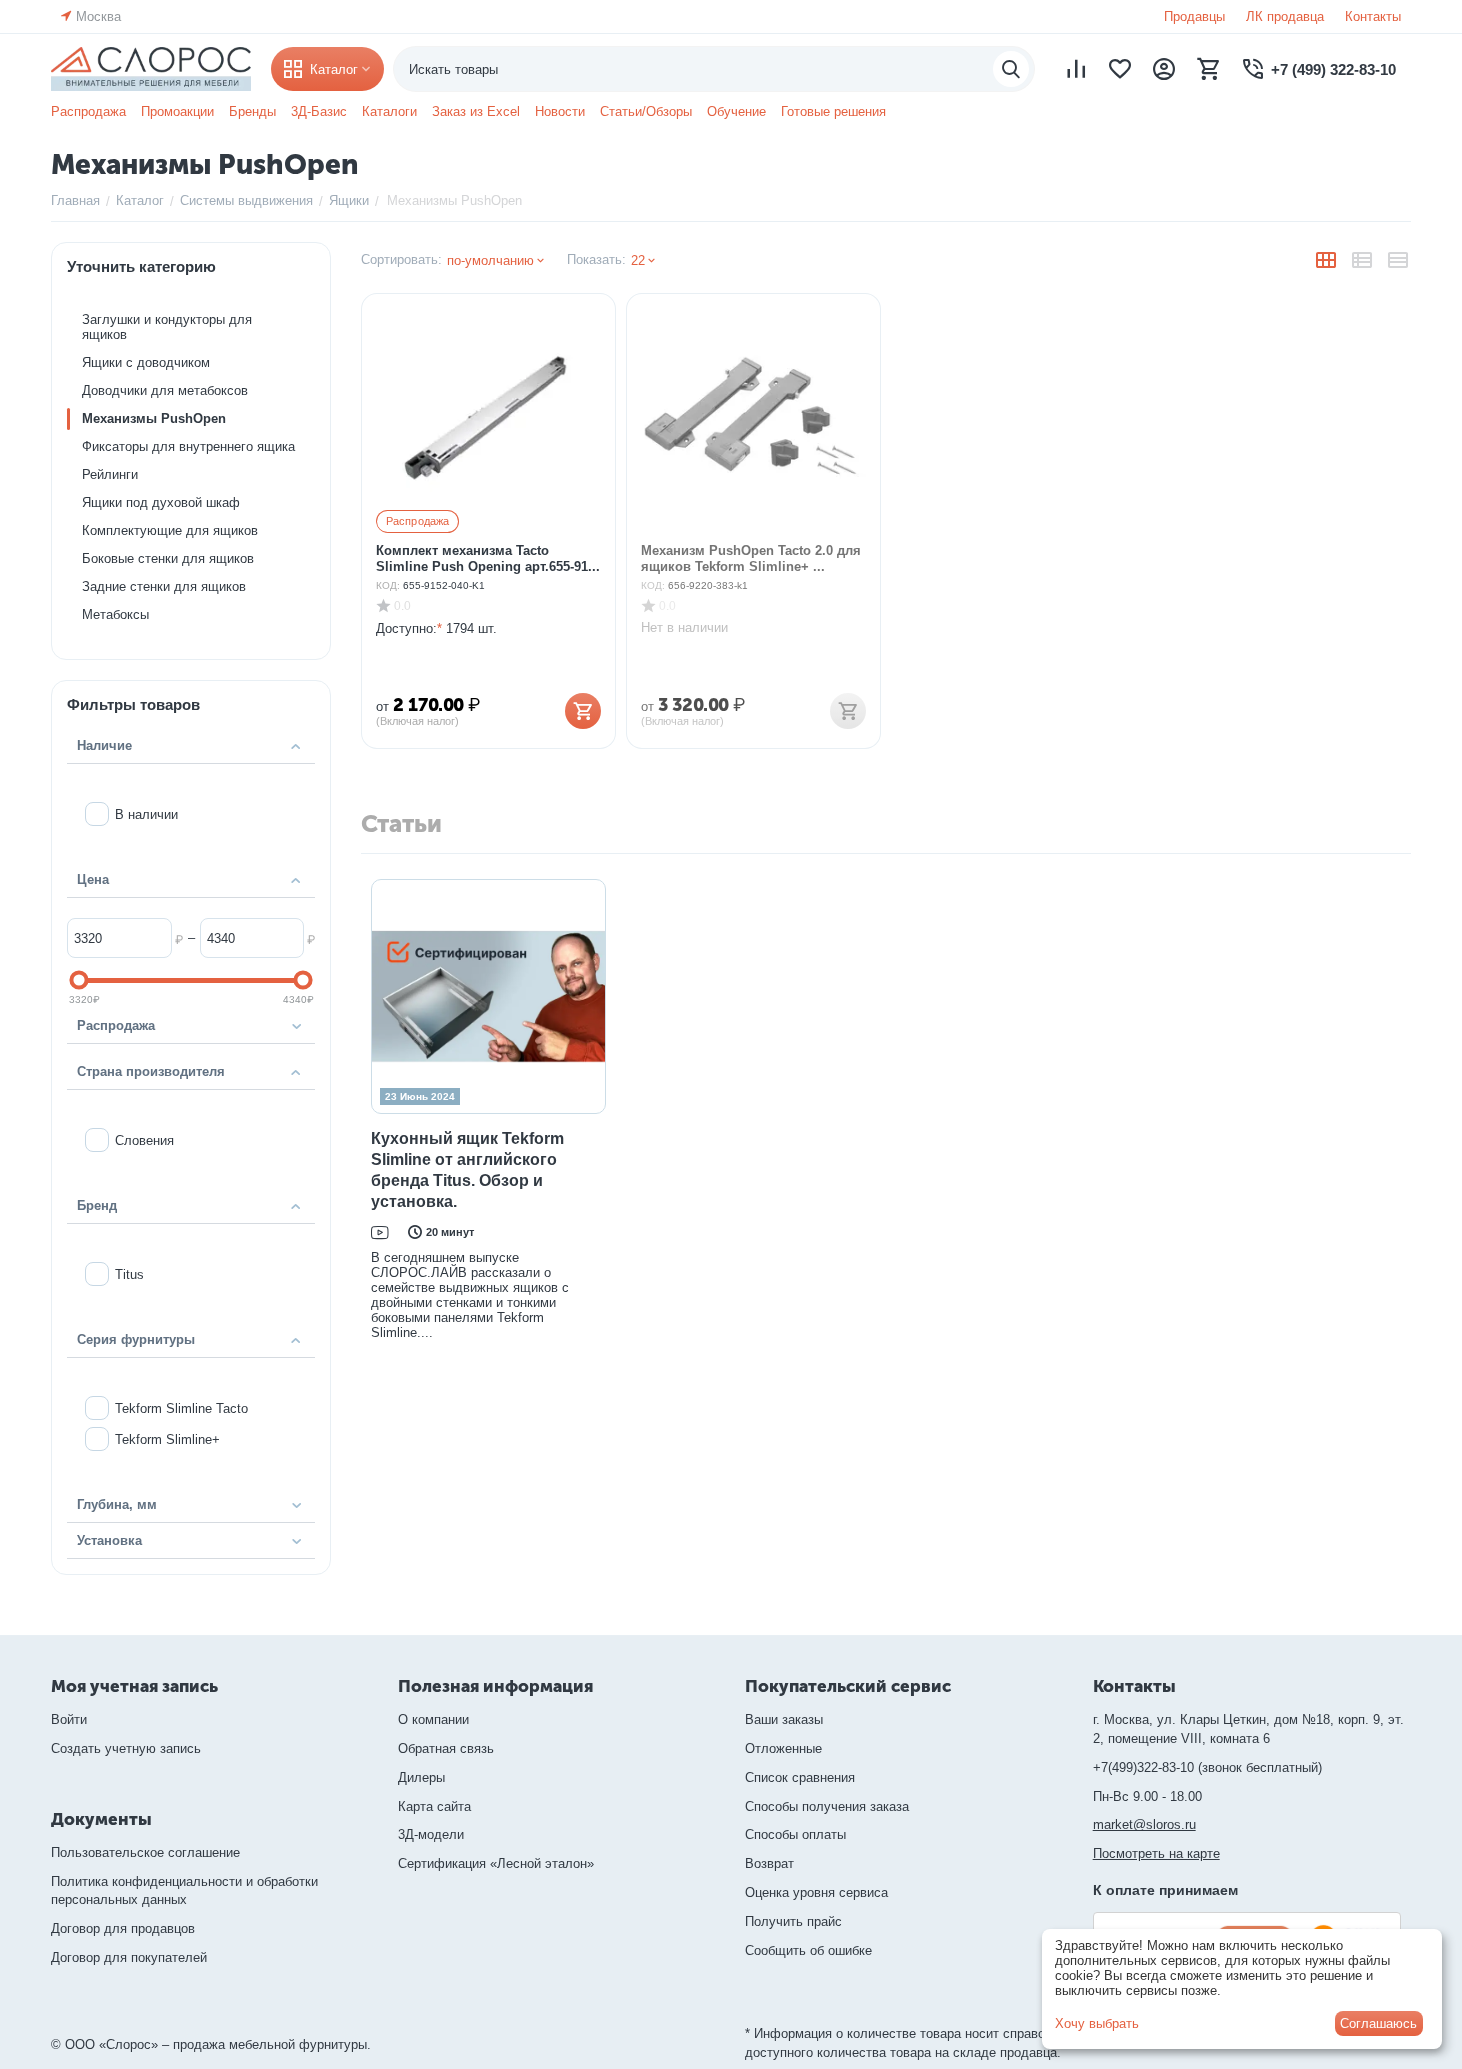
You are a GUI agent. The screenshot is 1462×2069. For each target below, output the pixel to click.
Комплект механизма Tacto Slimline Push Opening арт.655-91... (488, 558)
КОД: (388, 585)
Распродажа (88, 111)
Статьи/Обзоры (646, 111)
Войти (69, 1719)
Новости (560, 111)
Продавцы (1194, 16)
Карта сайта (434, 1806)
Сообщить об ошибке (808, 1950)
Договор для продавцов (123, 1928)
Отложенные (783, 1748)
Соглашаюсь (1378, 2023)
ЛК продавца (1285, 16)
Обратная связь (446, 1748)
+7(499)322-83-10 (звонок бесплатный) (1207, 1767)
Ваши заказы (784, 1719)
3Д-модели (431, 1834)
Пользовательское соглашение (145, 1852)
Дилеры (421, 1777)
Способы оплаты (795, 1834)
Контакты (1373, 16)
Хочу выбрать (1097, 2023)
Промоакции (177, 111)
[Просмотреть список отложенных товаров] (1120, 69)
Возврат (769, 1863)
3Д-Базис (319, 111)
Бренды (252, 111)
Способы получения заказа (827, 1806)
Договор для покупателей (129, 1957)
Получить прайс (793, 1921)
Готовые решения (833, 111)
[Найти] (1011, 69)
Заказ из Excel (476, 111)
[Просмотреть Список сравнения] (1076, 69)
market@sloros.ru (1144, 1824)
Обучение (736, 111)
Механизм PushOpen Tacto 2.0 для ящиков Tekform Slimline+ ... (751, 558)
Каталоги (389, 111)
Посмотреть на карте (1156, 1853)
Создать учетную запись (126, 1748)
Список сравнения (800, 1777)
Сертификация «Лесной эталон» (496, 1863)
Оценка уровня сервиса (816, 1892)
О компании (433, 1719)
